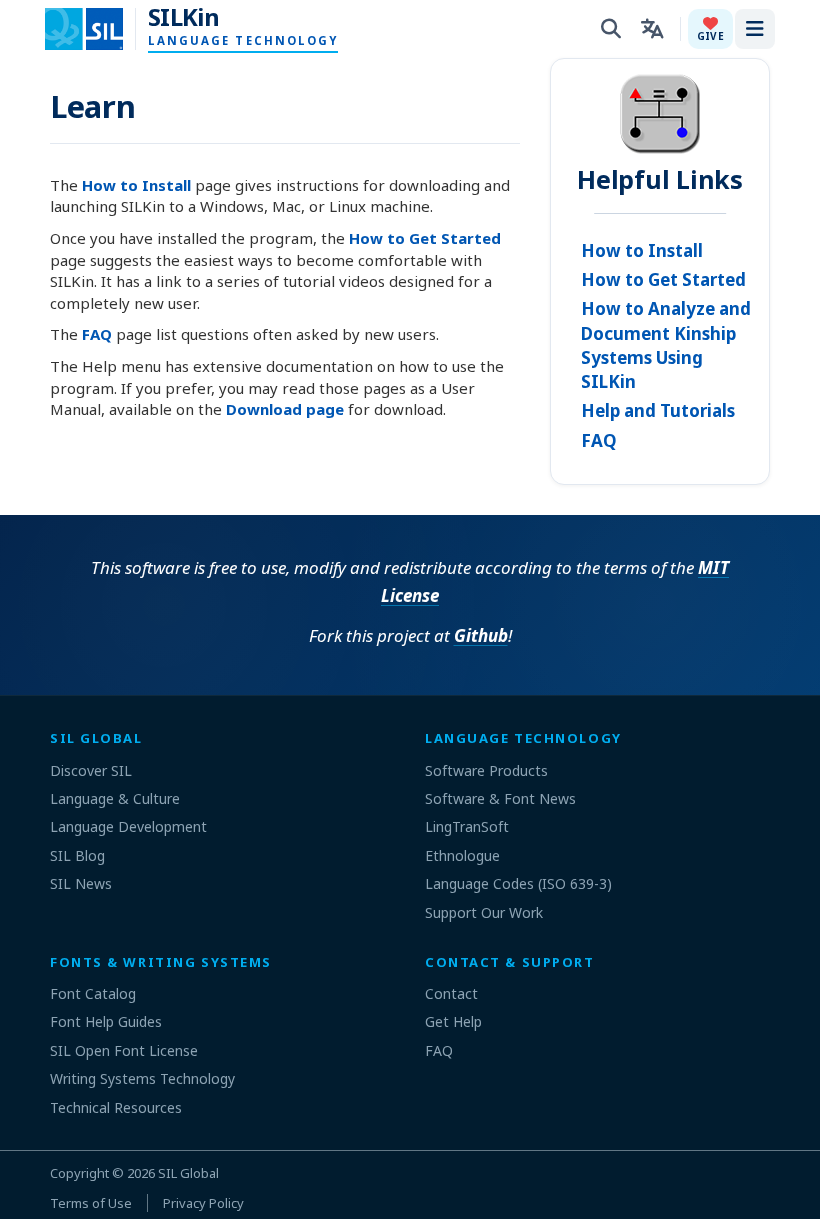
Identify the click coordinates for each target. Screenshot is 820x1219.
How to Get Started (425, 238)
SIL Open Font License (124, 1050)
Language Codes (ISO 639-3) (518, 883)
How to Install (136, 185)
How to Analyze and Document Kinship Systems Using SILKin (666, 345)
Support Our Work (484, 912)
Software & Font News (500, 798)
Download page (285, 409)
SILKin (183, 17)
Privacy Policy (203, 1203)
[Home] (96, 29)
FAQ (97, 334)
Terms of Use (91, 1203)
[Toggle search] (611, 29)
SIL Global (188, 1173)
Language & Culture (115, 798)
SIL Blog (77, 855)
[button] (710, 29)
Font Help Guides (106, 1021)
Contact (451, 993)
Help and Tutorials (658, 410)
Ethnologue (462, 855)
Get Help (453, 1021)
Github (481, 635)
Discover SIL (91, 770)
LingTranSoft (467, 826)
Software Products (486, 770)
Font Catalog (93, 993)
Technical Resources (116, 1107)
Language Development (128, 826)
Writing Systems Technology (142, 1078)
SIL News (81, 883)
